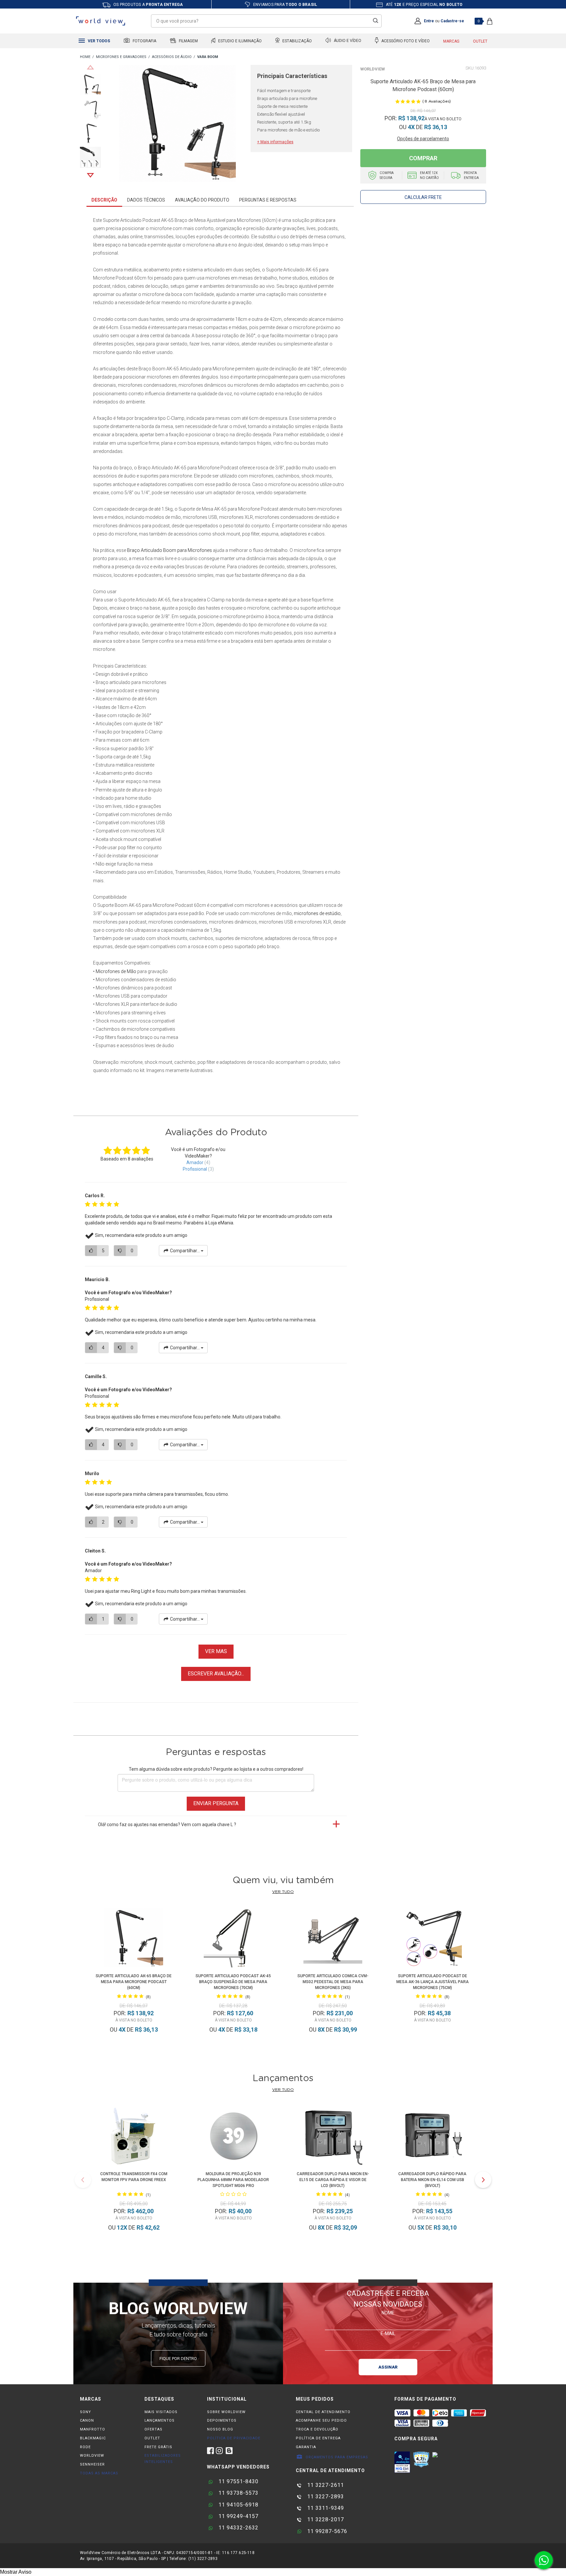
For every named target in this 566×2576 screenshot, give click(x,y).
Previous (90, 67)
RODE (85, 2447)
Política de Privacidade (234, 2438)
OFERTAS (153, 2429)
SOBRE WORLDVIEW (226, 2412)
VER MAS (216, 1651)
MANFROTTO (93, 2429)
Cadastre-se (452, 21)
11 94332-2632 (238, 2528)
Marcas (451, 41)
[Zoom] (90, 84)
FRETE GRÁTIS (158, 2447)
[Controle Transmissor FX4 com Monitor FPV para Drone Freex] (134, 2137)
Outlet (480, 41)
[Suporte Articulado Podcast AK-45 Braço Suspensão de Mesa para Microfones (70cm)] (233, 1939)
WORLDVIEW (92, 2456)
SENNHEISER (92, 2464)
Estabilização (297, 41)
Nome (388, 2313)
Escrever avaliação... (216, 1674)
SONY (85, 2412)
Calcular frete (423, 197)
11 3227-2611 (325, 2485)
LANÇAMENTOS (160, 2420)
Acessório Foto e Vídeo (405, 41)
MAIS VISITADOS (161, 2412)
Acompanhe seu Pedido (321, 2420)
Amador (195, 1162)
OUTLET (152, 2438)
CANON (87, 2420)
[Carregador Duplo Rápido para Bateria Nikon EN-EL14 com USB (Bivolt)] (432, 2137)
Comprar (423, 158)
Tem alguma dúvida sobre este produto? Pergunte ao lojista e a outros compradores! (216, 1769)
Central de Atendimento (323, 2412)
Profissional (195, 1169)
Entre (429, 21)
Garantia (306, 2447)
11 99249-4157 (238, 2516)
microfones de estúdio (317, 913)
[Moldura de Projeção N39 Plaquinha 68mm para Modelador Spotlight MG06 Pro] (233, 2137)
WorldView (373, 69)
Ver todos (98, 41)
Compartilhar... (185, 1251)
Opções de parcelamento (423, 139)
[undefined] (177, 125)
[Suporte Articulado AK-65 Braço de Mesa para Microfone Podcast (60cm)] (134, 1939)
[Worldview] (101, 21)
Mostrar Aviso (16, 2572)
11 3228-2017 (325, 2519)
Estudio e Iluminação (239, 41)
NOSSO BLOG (220, 2429)
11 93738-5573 (238, 2493)
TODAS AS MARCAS (99, 2473)
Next (90, 175)
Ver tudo (283, 1892)
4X (411, 127)
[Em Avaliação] (402, 2462)
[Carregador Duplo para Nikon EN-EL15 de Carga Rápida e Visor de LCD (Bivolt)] (333, 2137)
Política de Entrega (318, 2438)
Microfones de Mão (116, 971)
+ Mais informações (275, 142)
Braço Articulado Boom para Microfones (170, 550)
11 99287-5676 (326, 2531)
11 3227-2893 (325, 2497)
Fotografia (144, 41)
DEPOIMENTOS (222, 2420)
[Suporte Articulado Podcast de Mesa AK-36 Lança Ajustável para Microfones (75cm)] (433, 1939)
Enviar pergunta (216, 1803)
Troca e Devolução (317, 2429)
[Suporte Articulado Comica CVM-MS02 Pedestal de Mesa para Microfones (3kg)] (333, 1939)
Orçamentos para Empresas (336, 2457)
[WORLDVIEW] (85, 57)
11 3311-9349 (325, 2508)
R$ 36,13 (436, 127)
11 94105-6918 (238, 2505)
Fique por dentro (178, 2359)
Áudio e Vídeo (347, 41)
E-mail (388, 2333)
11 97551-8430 (238, 2481)
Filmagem (188, 41)
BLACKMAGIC (93, 2438)
